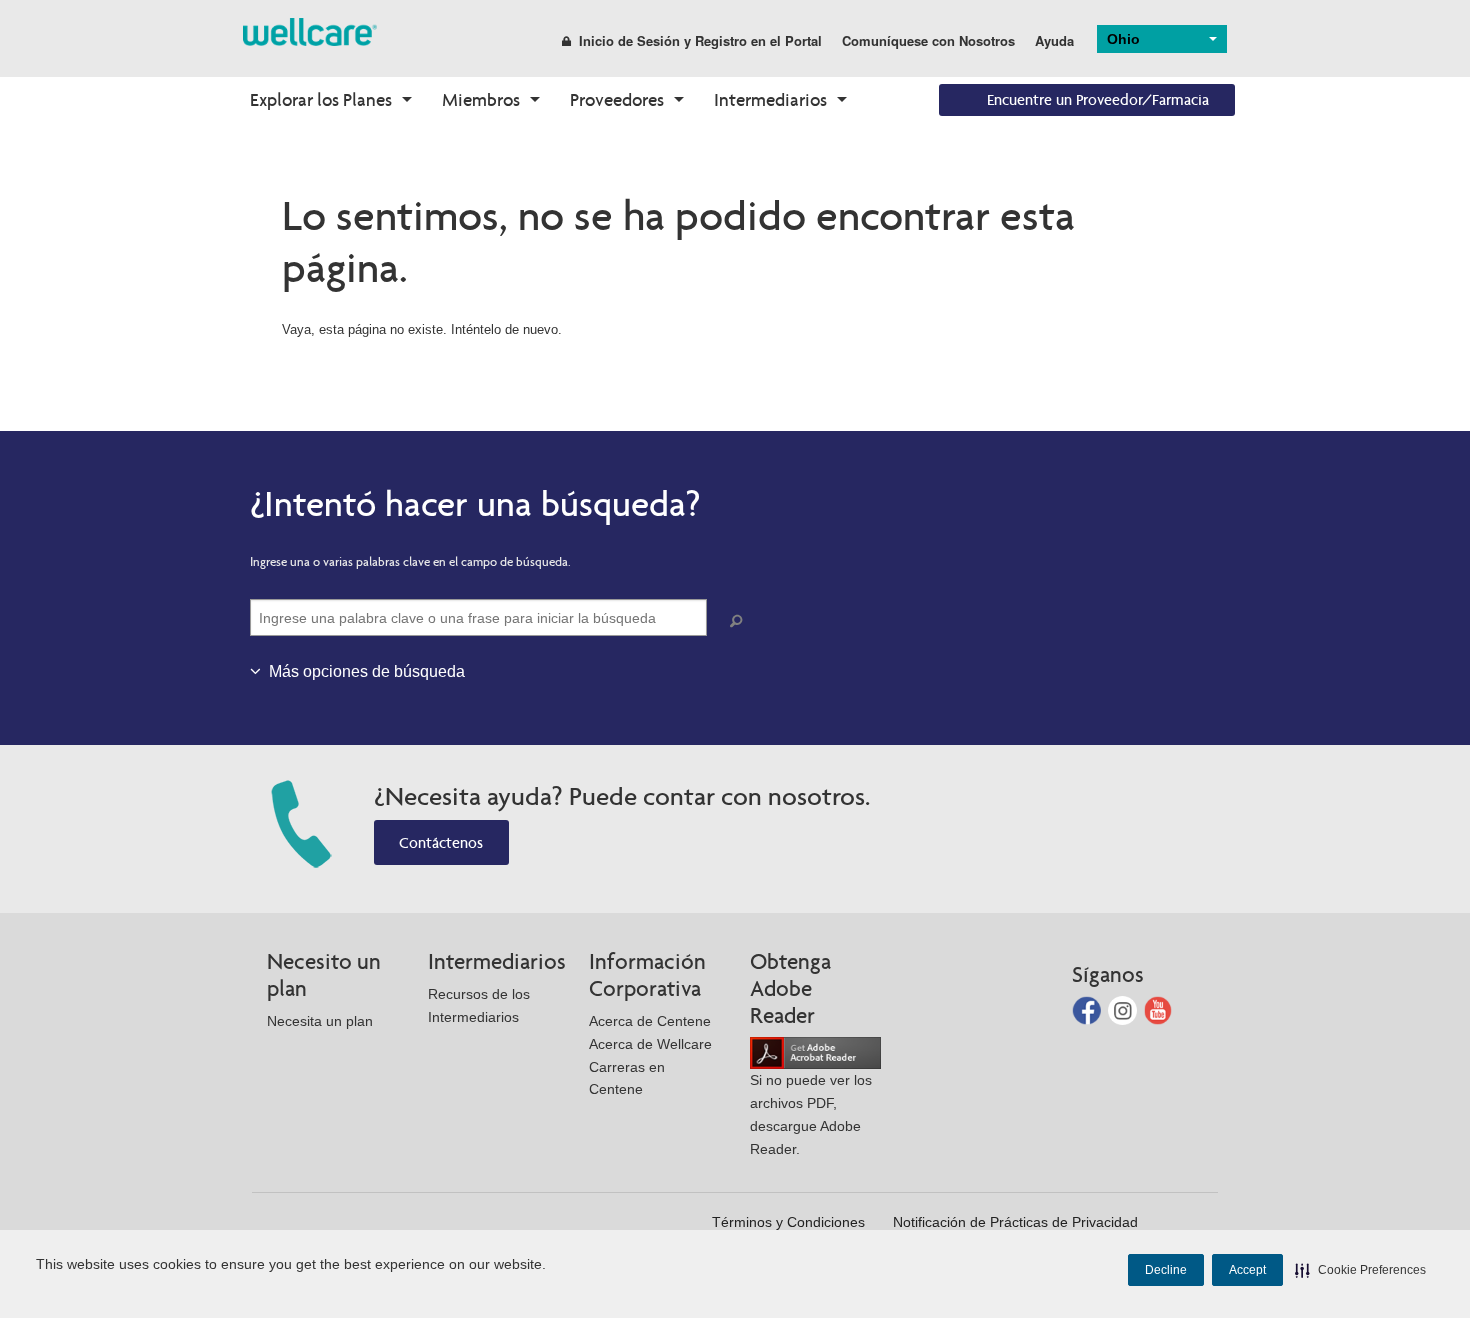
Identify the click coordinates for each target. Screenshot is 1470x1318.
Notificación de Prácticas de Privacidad (1015, 1222)
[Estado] (310, 30)
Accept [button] (1247, 1270)
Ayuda (1054, 40)
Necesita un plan (320, 1021)
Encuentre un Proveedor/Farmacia (1098, 99)
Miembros (481, 99)
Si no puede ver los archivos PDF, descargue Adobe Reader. (811, 1114)
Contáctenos (441, 842)
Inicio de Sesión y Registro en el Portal (700, 40)
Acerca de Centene (650, 1021)
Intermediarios (770, 99)
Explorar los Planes (321, 99)
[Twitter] (1124, 1008)
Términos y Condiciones (788, 1222)
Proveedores (617, 99)
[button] (1360, 1270)
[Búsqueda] (740, 621)
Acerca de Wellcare (650, 1044)
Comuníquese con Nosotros (928, 40)
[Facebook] (1088, 1008)
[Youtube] (1158, 1008)
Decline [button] (1166, 1270)
